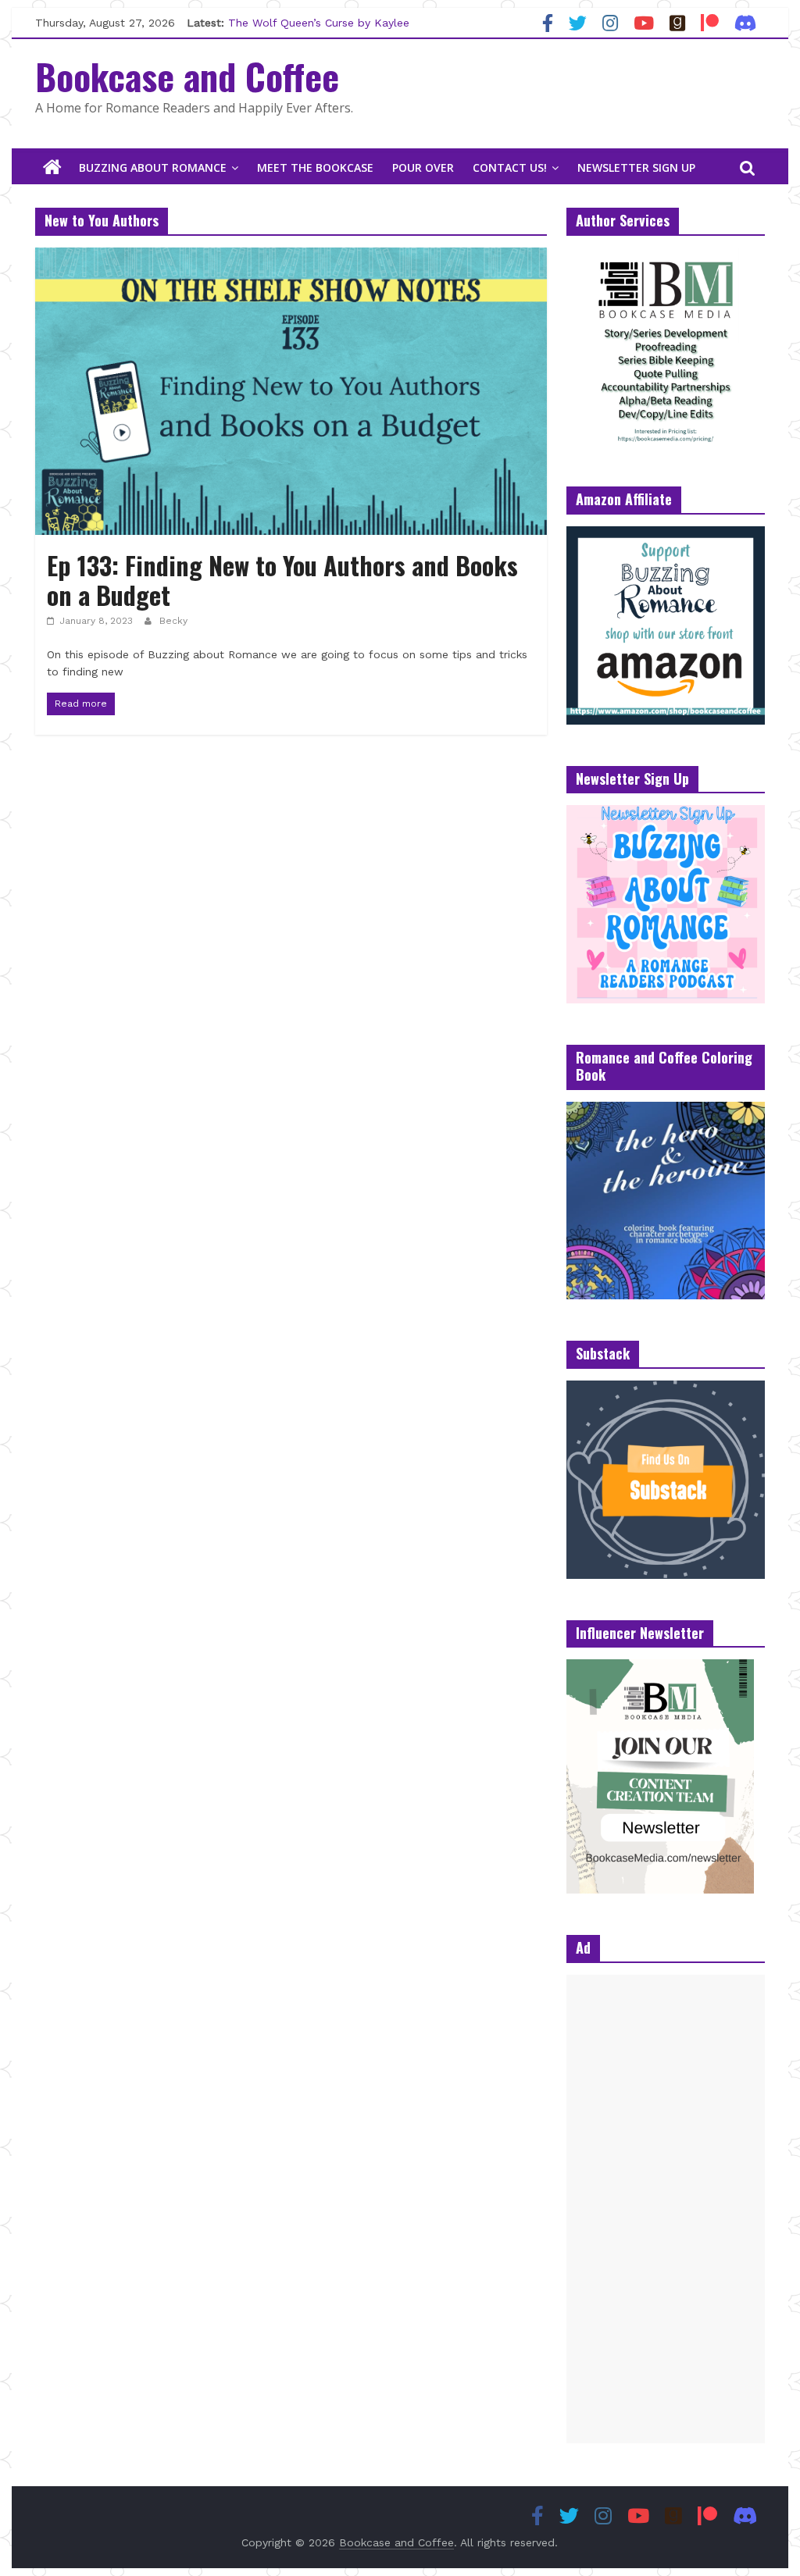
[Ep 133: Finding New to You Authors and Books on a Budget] (291, 257)
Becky (173, 621)
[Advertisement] (666, 2209)
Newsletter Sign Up (636, 167)
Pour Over (423, 167)
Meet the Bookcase (315, 167)
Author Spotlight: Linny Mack (305, 20)
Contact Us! (510, 167)
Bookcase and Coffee (187, 76)
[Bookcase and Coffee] (52, 168)
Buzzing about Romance (153, 167)
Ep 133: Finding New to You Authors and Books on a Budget (282, 580)
